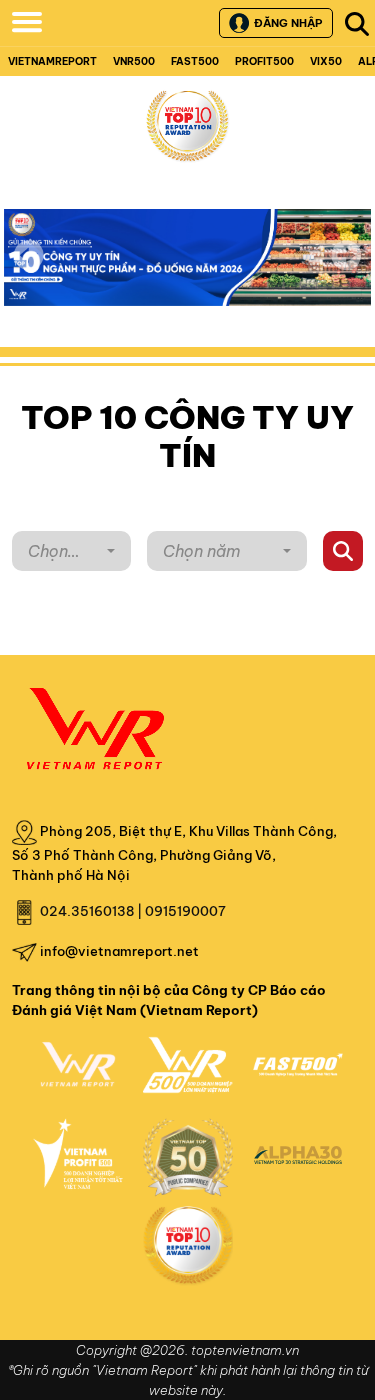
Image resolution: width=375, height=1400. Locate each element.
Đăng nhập (288, 23)
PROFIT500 (264, 61)
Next (346, 269)
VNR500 (134, 61)
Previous (29, 255)
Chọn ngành (51, 556)
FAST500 (195, 61)
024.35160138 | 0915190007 (133, 911)
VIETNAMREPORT (52, 61)
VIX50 (326, 61)
